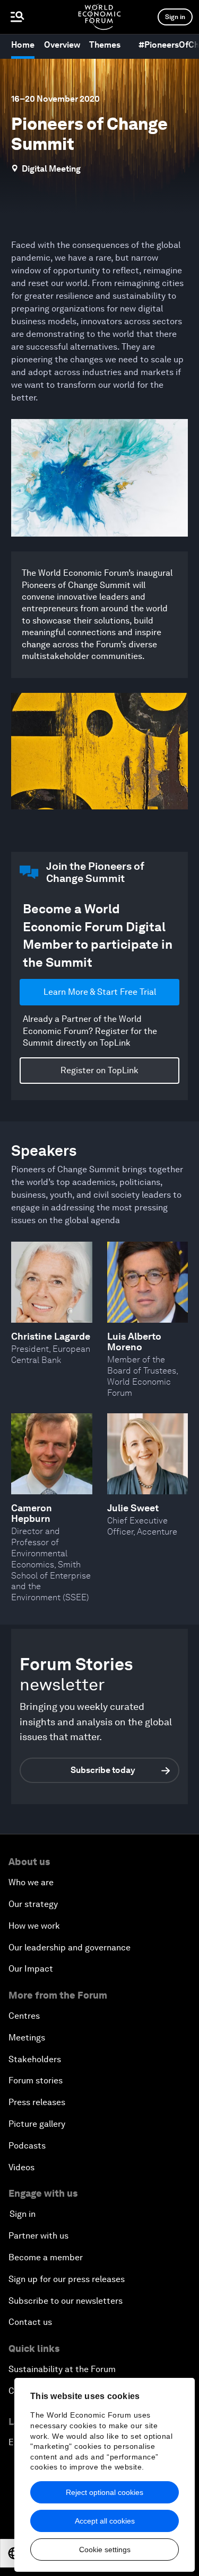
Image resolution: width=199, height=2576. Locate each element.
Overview (62, 45)
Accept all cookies (105, 2521)
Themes (105, 45)
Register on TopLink (99, 1070)
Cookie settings (105, 2550)
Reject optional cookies (105, 2492)
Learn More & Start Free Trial (100, 992)
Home (23, 45)
